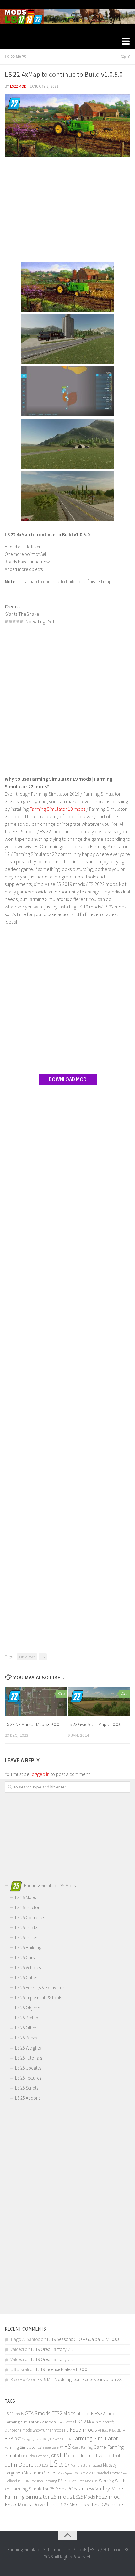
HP (63, 2455)
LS (43, 1657)
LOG (45, 2465)
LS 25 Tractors (28, 1907)
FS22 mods (106, 2413)
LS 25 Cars (25, 1958)
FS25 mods (83, 2429)
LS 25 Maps (25, 1897)
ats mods (85, 2414)
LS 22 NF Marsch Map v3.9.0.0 (32, 1724)
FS (68, 2446)
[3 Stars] (14, 621)
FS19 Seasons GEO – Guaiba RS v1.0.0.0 (84, 2339)
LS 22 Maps (16, 57)
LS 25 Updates (28, 2068)
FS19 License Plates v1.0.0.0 (62, 2369)
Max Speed (66, 2473)
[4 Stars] (18, 621)
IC (78, 2456)
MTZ (92, 2473)
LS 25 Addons (28, 2098)
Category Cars (31, 2439)
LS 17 (64, 2465)
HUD (72, 2456)
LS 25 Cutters (27, 1978)
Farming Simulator (95, 2438)
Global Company (38, 2456)
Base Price (109, 2430)
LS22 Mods (65, 2422)
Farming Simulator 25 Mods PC (42, 2489)
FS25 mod (108, 2497)
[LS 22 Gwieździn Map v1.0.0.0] (99, 1702)
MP (85, 2473)
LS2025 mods (108, 2504)
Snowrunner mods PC (51, 2430)
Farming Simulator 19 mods (57, 809)
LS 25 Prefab (27, 2018)
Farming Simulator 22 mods (30, 2422)
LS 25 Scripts (27, 2088)
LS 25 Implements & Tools (38, 1998)
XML (8, 2489)
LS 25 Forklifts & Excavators (41, 1988)
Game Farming (82, 2448)
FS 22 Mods (86, 2422)
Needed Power (108, 2473)
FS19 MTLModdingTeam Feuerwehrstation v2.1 (81, 2379)
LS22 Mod (18, 86)
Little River (27, 1657)
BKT (18, 2439)
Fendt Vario (51, 2448)
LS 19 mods (14, 2414)
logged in (40, 1774)
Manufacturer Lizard (86, 2465)
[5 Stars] (22, 621)
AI (100, 2430)
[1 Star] (7, 621)
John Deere (19, 2464)
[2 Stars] (10, 621)
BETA (121, 2430)
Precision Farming (43, 2481)
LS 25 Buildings (29, 1948)
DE (64, 2439)
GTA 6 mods (38, 2413)
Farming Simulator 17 (23, 2447)
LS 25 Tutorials (29, 2058)
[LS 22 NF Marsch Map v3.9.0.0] (36, 1702)
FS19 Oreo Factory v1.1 (53, 2349)
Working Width (112, 2481)
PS (60, 2481)
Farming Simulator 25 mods (38, 2497)
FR (62, 2447)
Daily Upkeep (51, 2439)
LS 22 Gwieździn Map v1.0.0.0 (94, 1724)
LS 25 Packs (26, 2038)
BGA (9, 2438)
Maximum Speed (40, 2473)
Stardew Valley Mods (99, 2488)
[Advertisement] (67, 210)
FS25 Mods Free (75, 2505)
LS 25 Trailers (27, 1937)
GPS (55, 2456)
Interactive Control (101, 2455)
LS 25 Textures (28, 2078)
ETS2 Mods (64, 2413)
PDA (26, 2481)
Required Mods (82, 2481)
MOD (78, 2473)
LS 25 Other (26, 2028)
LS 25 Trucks (27, 1927)
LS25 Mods (84, 2497)
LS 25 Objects (27, 2008)
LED (38, 2465)
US (96, 2481)
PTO (67, 2481)
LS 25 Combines (30, 1917)
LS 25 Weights (28, 2048)
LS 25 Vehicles (28, 1968)
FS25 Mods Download (31, 2504)
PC (20, 2481)
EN (69, 2439)
